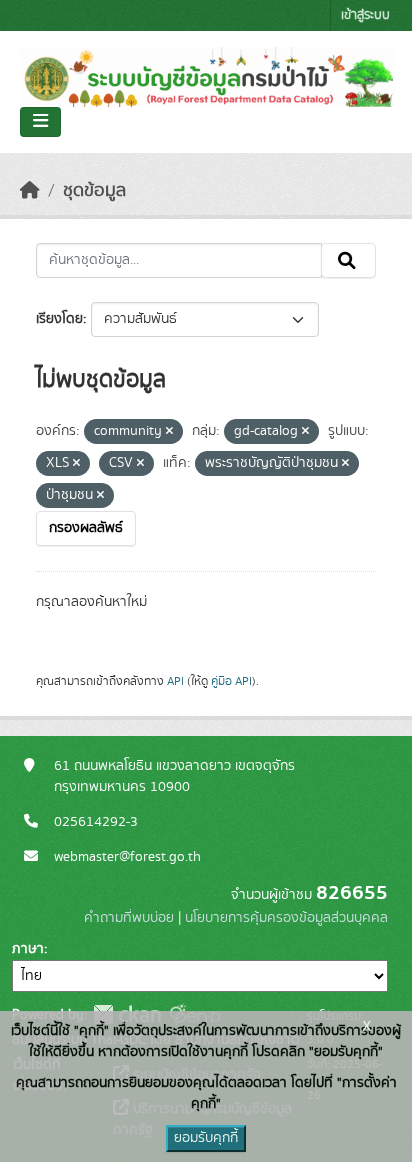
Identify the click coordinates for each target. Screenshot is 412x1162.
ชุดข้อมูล (94, 191)
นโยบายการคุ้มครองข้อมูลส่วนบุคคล (286, 918)
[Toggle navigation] (40, 122)
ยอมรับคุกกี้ (206, 1138)
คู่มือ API (231, 681)
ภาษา (28, 949)
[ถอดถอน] (169, 432)
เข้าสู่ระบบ (365, 15)
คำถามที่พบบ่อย (129, 918)
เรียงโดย (59, 319)
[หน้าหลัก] (30, 191)
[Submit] (348, 261)
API (175, 681)
